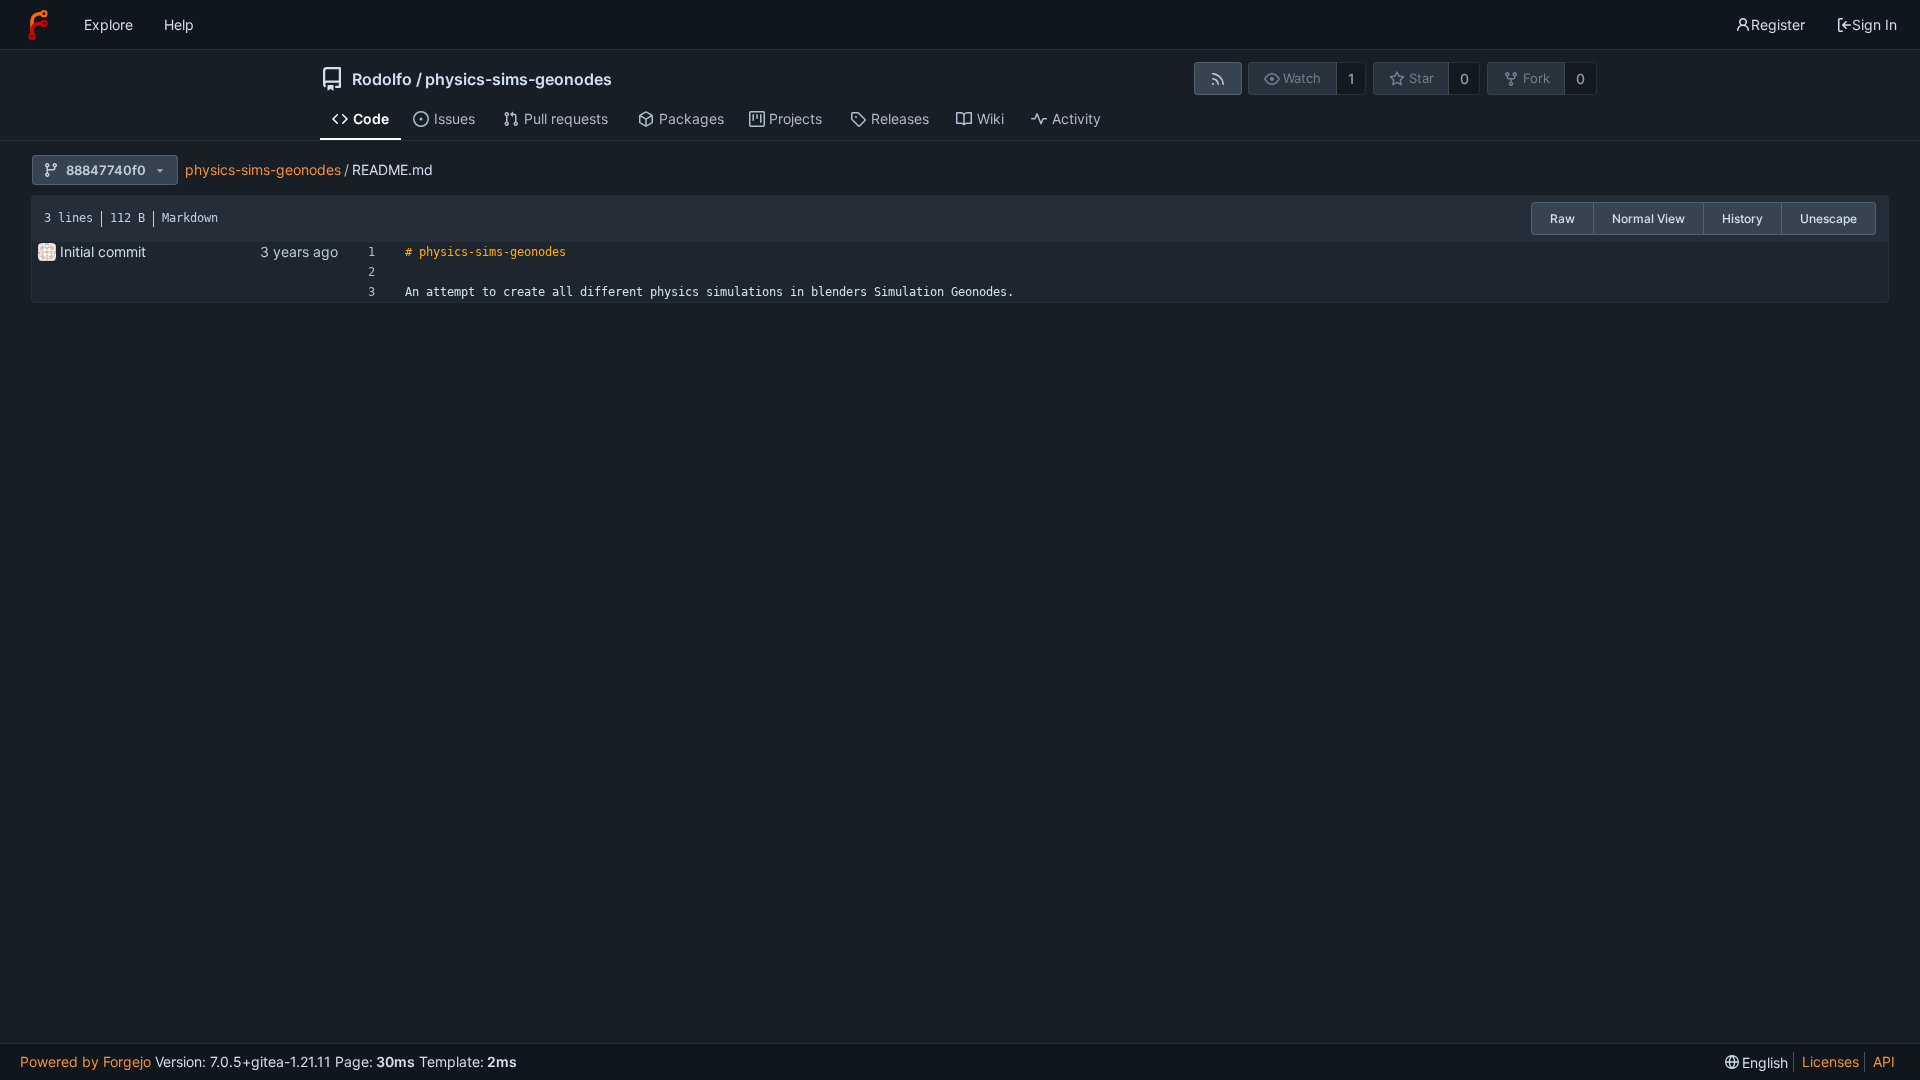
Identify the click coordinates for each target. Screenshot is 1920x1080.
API (1884, 1061)
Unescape (1828, 218)
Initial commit (103, 251)
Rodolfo (382, 79)
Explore (108, 24)
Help (179, 24)
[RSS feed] (1217, 78)
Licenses (1830, 1061)
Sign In (1874, 24)
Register (1778, 24)
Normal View (1648, 218)
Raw (1562, 218)
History (1742, 218)
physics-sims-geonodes (518, 79)
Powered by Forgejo (85, 1061)
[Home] (38, 25)
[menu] (1757, 1062)
